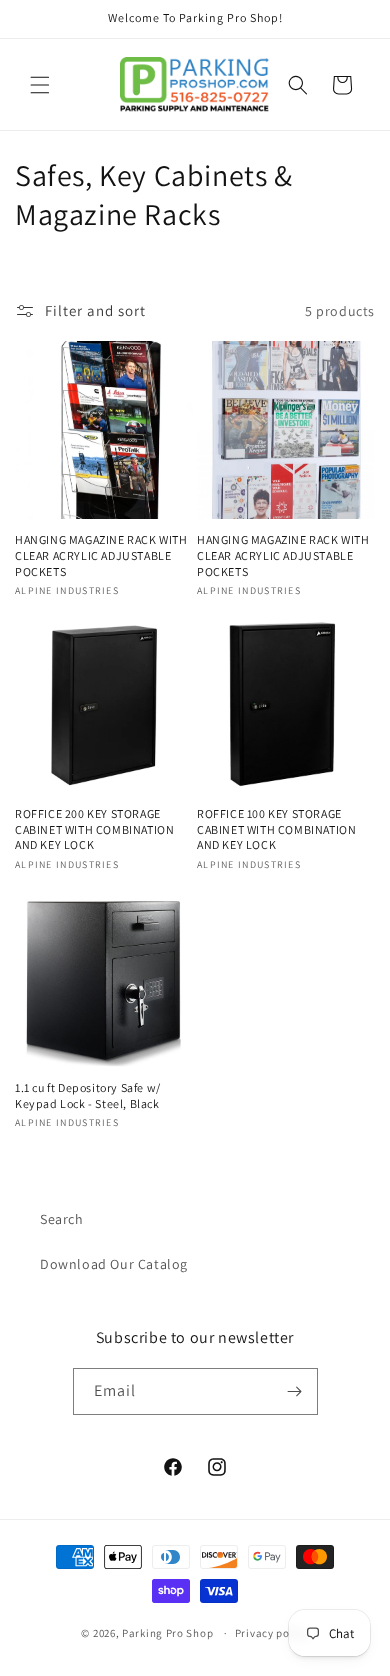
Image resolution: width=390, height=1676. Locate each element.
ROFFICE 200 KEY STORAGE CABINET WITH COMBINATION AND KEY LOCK (94, 829)
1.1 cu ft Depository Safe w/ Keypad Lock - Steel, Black (88, 1095)
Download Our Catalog (114, 1264)
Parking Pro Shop (167, 1633)
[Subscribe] (295, 1391)
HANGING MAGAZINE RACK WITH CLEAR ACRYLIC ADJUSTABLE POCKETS (101, 555)
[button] (40, 85)
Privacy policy (272, 1633)
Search (62, 1219)
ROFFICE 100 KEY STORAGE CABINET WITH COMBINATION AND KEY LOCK (276, 829)
